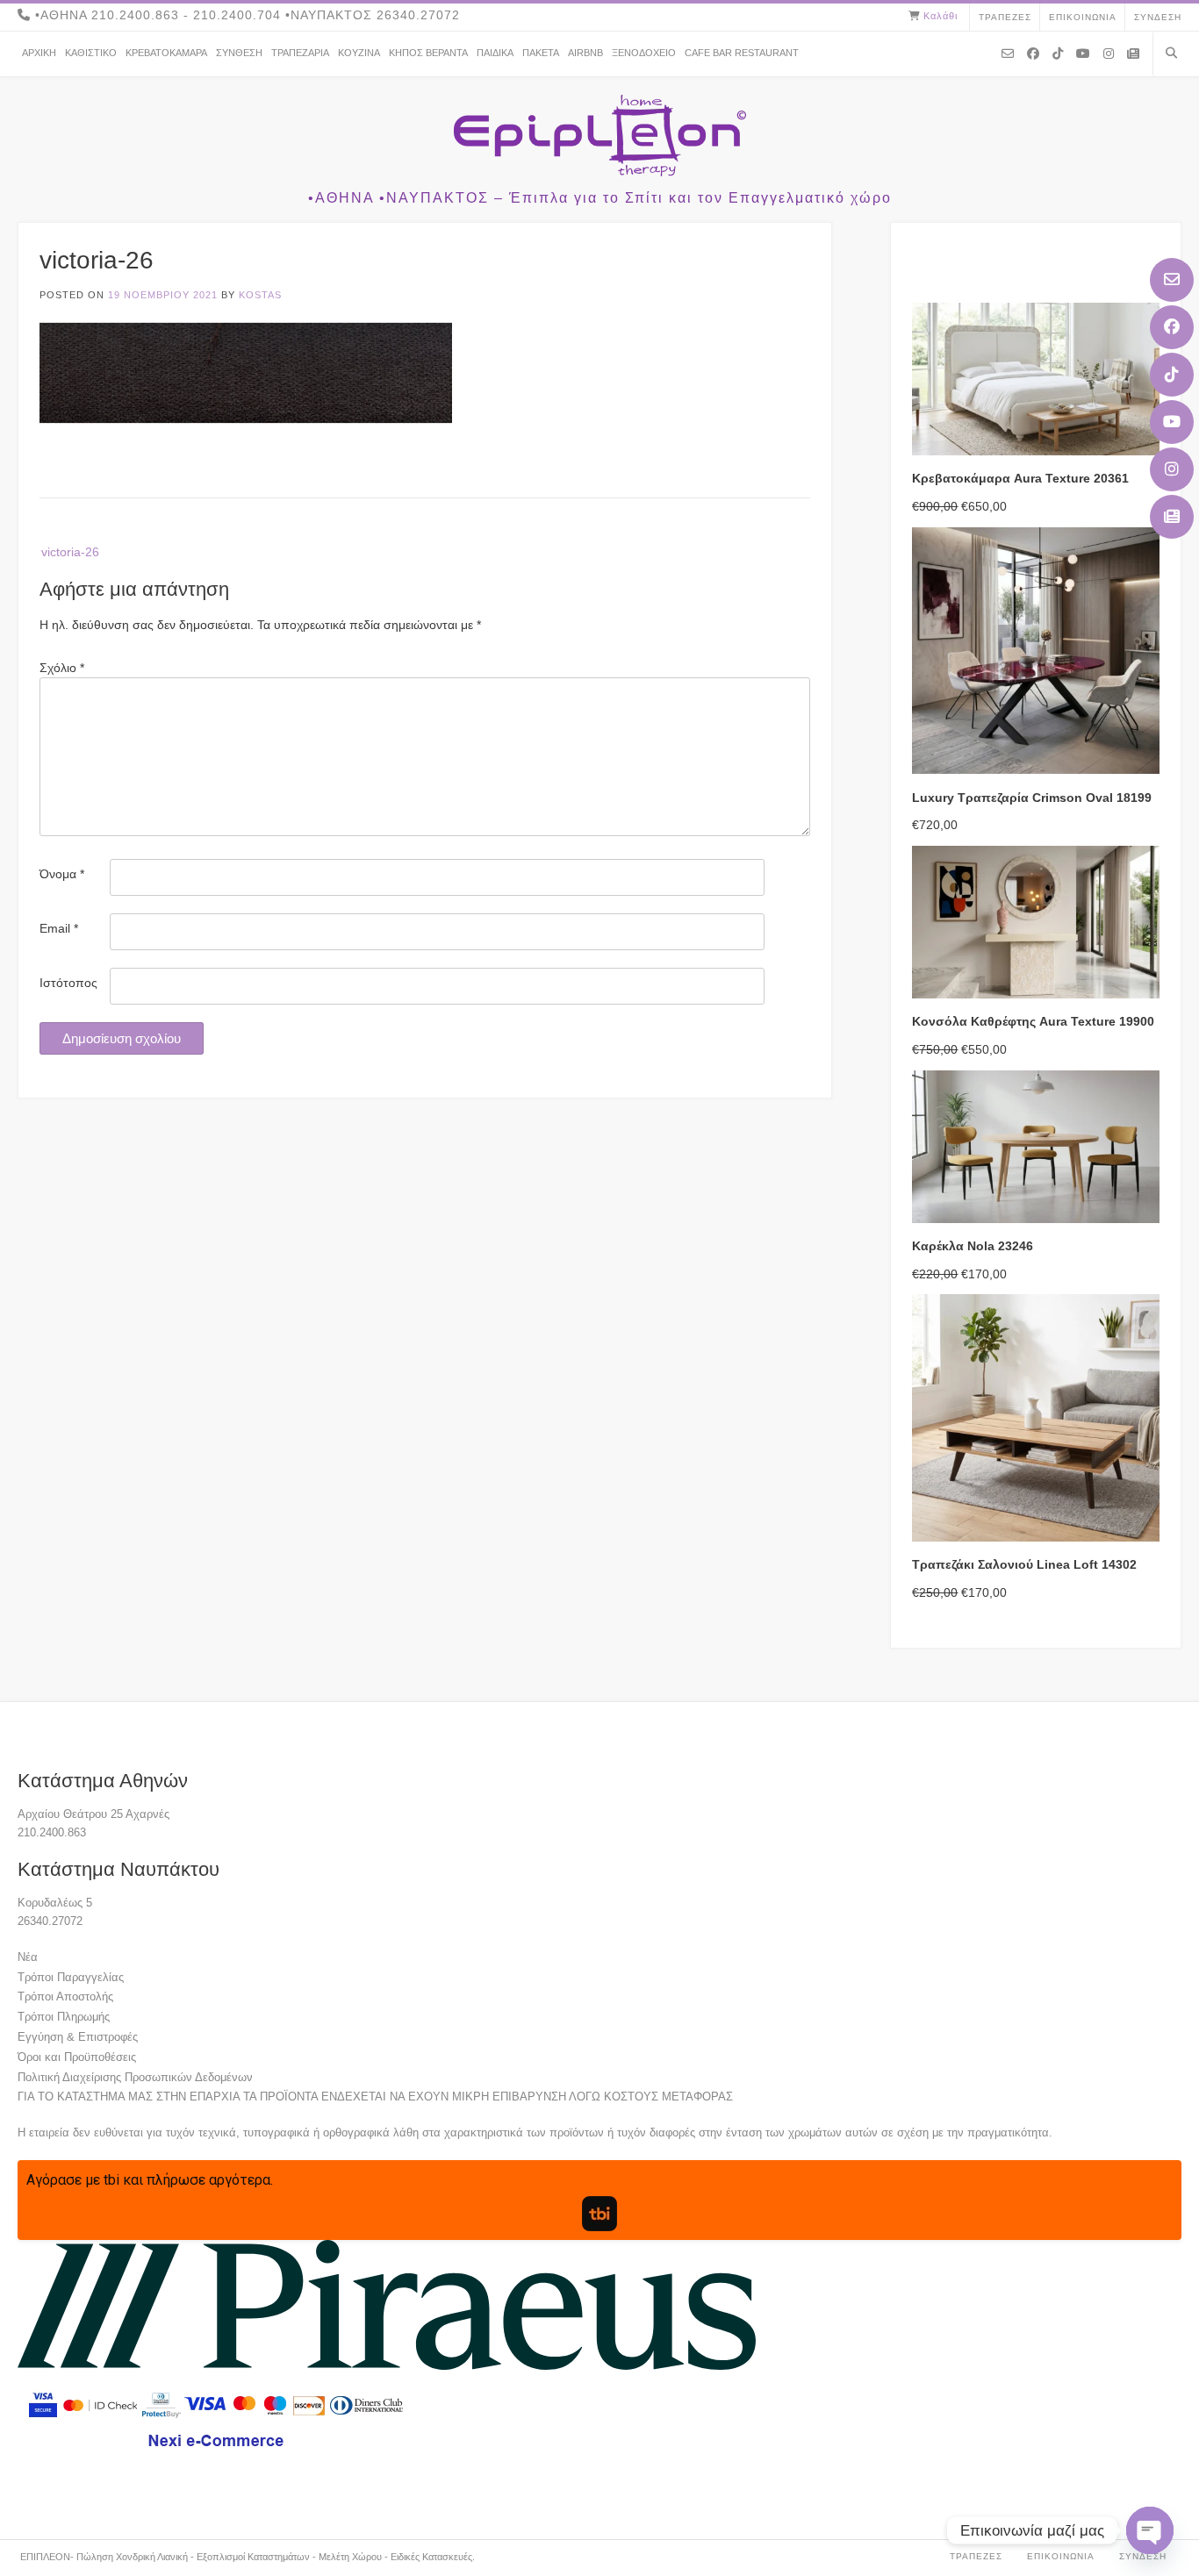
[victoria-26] (246, 419)
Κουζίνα (359, 53)
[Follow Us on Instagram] (1172, 469)
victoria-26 (70, 552)
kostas (260, 295)
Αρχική (39, 53)
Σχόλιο (62, 668)
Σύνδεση (1158, 17)
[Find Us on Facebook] (1172, 327)
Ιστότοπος (68, 983)
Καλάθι (941, 16)
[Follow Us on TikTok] (1172, 375)
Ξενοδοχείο (644, 53)
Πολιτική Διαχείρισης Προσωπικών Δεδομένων (135, 2077)
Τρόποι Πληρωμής (64, 2017)
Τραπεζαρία (300, 53)
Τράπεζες (1005, 17)
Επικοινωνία (1083, 17)
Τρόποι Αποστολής (65, 1996)
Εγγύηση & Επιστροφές (78, 2037)
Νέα (28, 1957)
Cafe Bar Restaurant (742, 53)
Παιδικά (495, 53)
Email (59, 928)
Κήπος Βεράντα (428, 53)
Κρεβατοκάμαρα (166, 53)
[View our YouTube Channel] (1172, 422)
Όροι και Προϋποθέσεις (77, 2057)
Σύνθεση (239, 53)
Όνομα (62, 874)
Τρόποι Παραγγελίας (71, 1977)
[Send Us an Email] (1172, 280)
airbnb (585, 53)
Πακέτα (541, 53)
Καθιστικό (91, 53)
